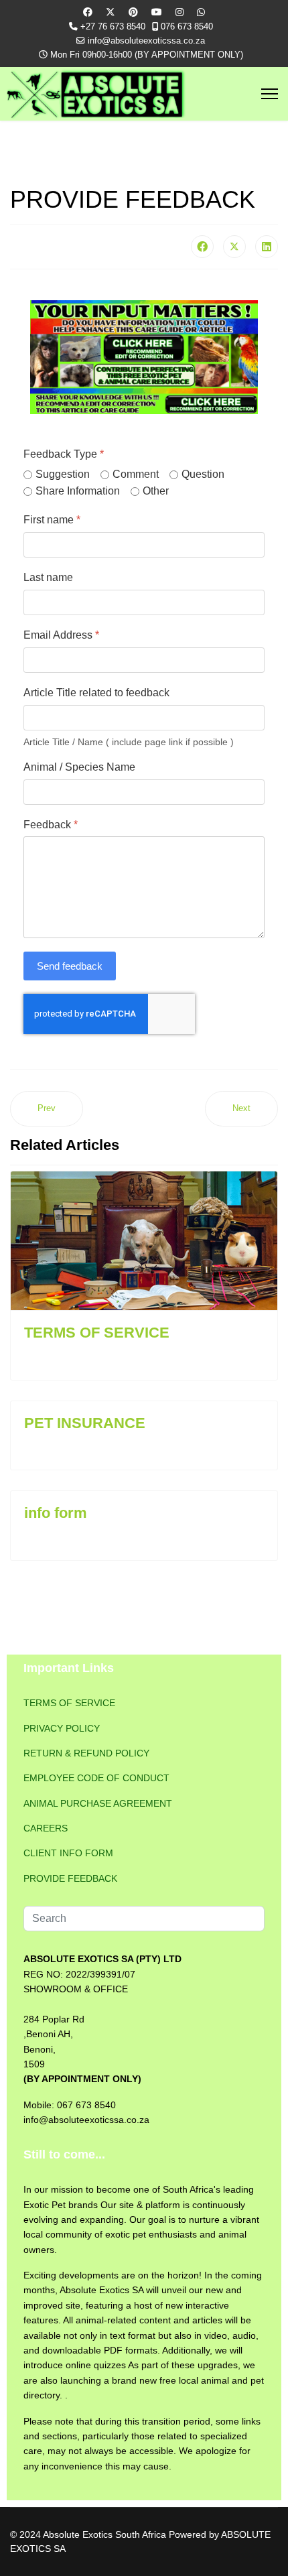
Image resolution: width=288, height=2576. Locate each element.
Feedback (51, 825)
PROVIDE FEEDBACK (70, 1878)
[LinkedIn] (267, 247)
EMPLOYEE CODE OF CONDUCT (96, 1778)
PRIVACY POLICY (62, 1728)
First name (52, 520)
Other (156, 491)
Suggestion (63, 474)
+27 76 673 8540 (113, 27)
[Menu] (270, 94)
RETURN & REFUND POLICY (86, 1753)
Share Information (78, 491)
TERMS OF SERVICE (97, 1333)
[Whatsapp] (201, 12)
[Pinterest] (133, 12)
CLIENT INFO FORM (68, 1853)
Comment (136, 474)
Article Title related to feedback (96, 693)
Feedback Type (64, 454)
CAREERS (46, 1828)
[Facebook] (88, 12)
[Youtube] (157, 12)
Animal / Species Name (79, 767)
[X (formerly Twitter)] (234, 247)
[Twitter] (111, 12)
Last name (48, 577)
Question (203, 474)
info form (56, 1513)
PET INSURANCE (85, 1423)
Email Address (61, 635)
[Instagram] (179, 12)
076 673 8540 (187, 27)
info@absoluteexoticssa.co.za (146, 41)
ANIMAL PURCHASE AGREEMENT (98, 1803)
